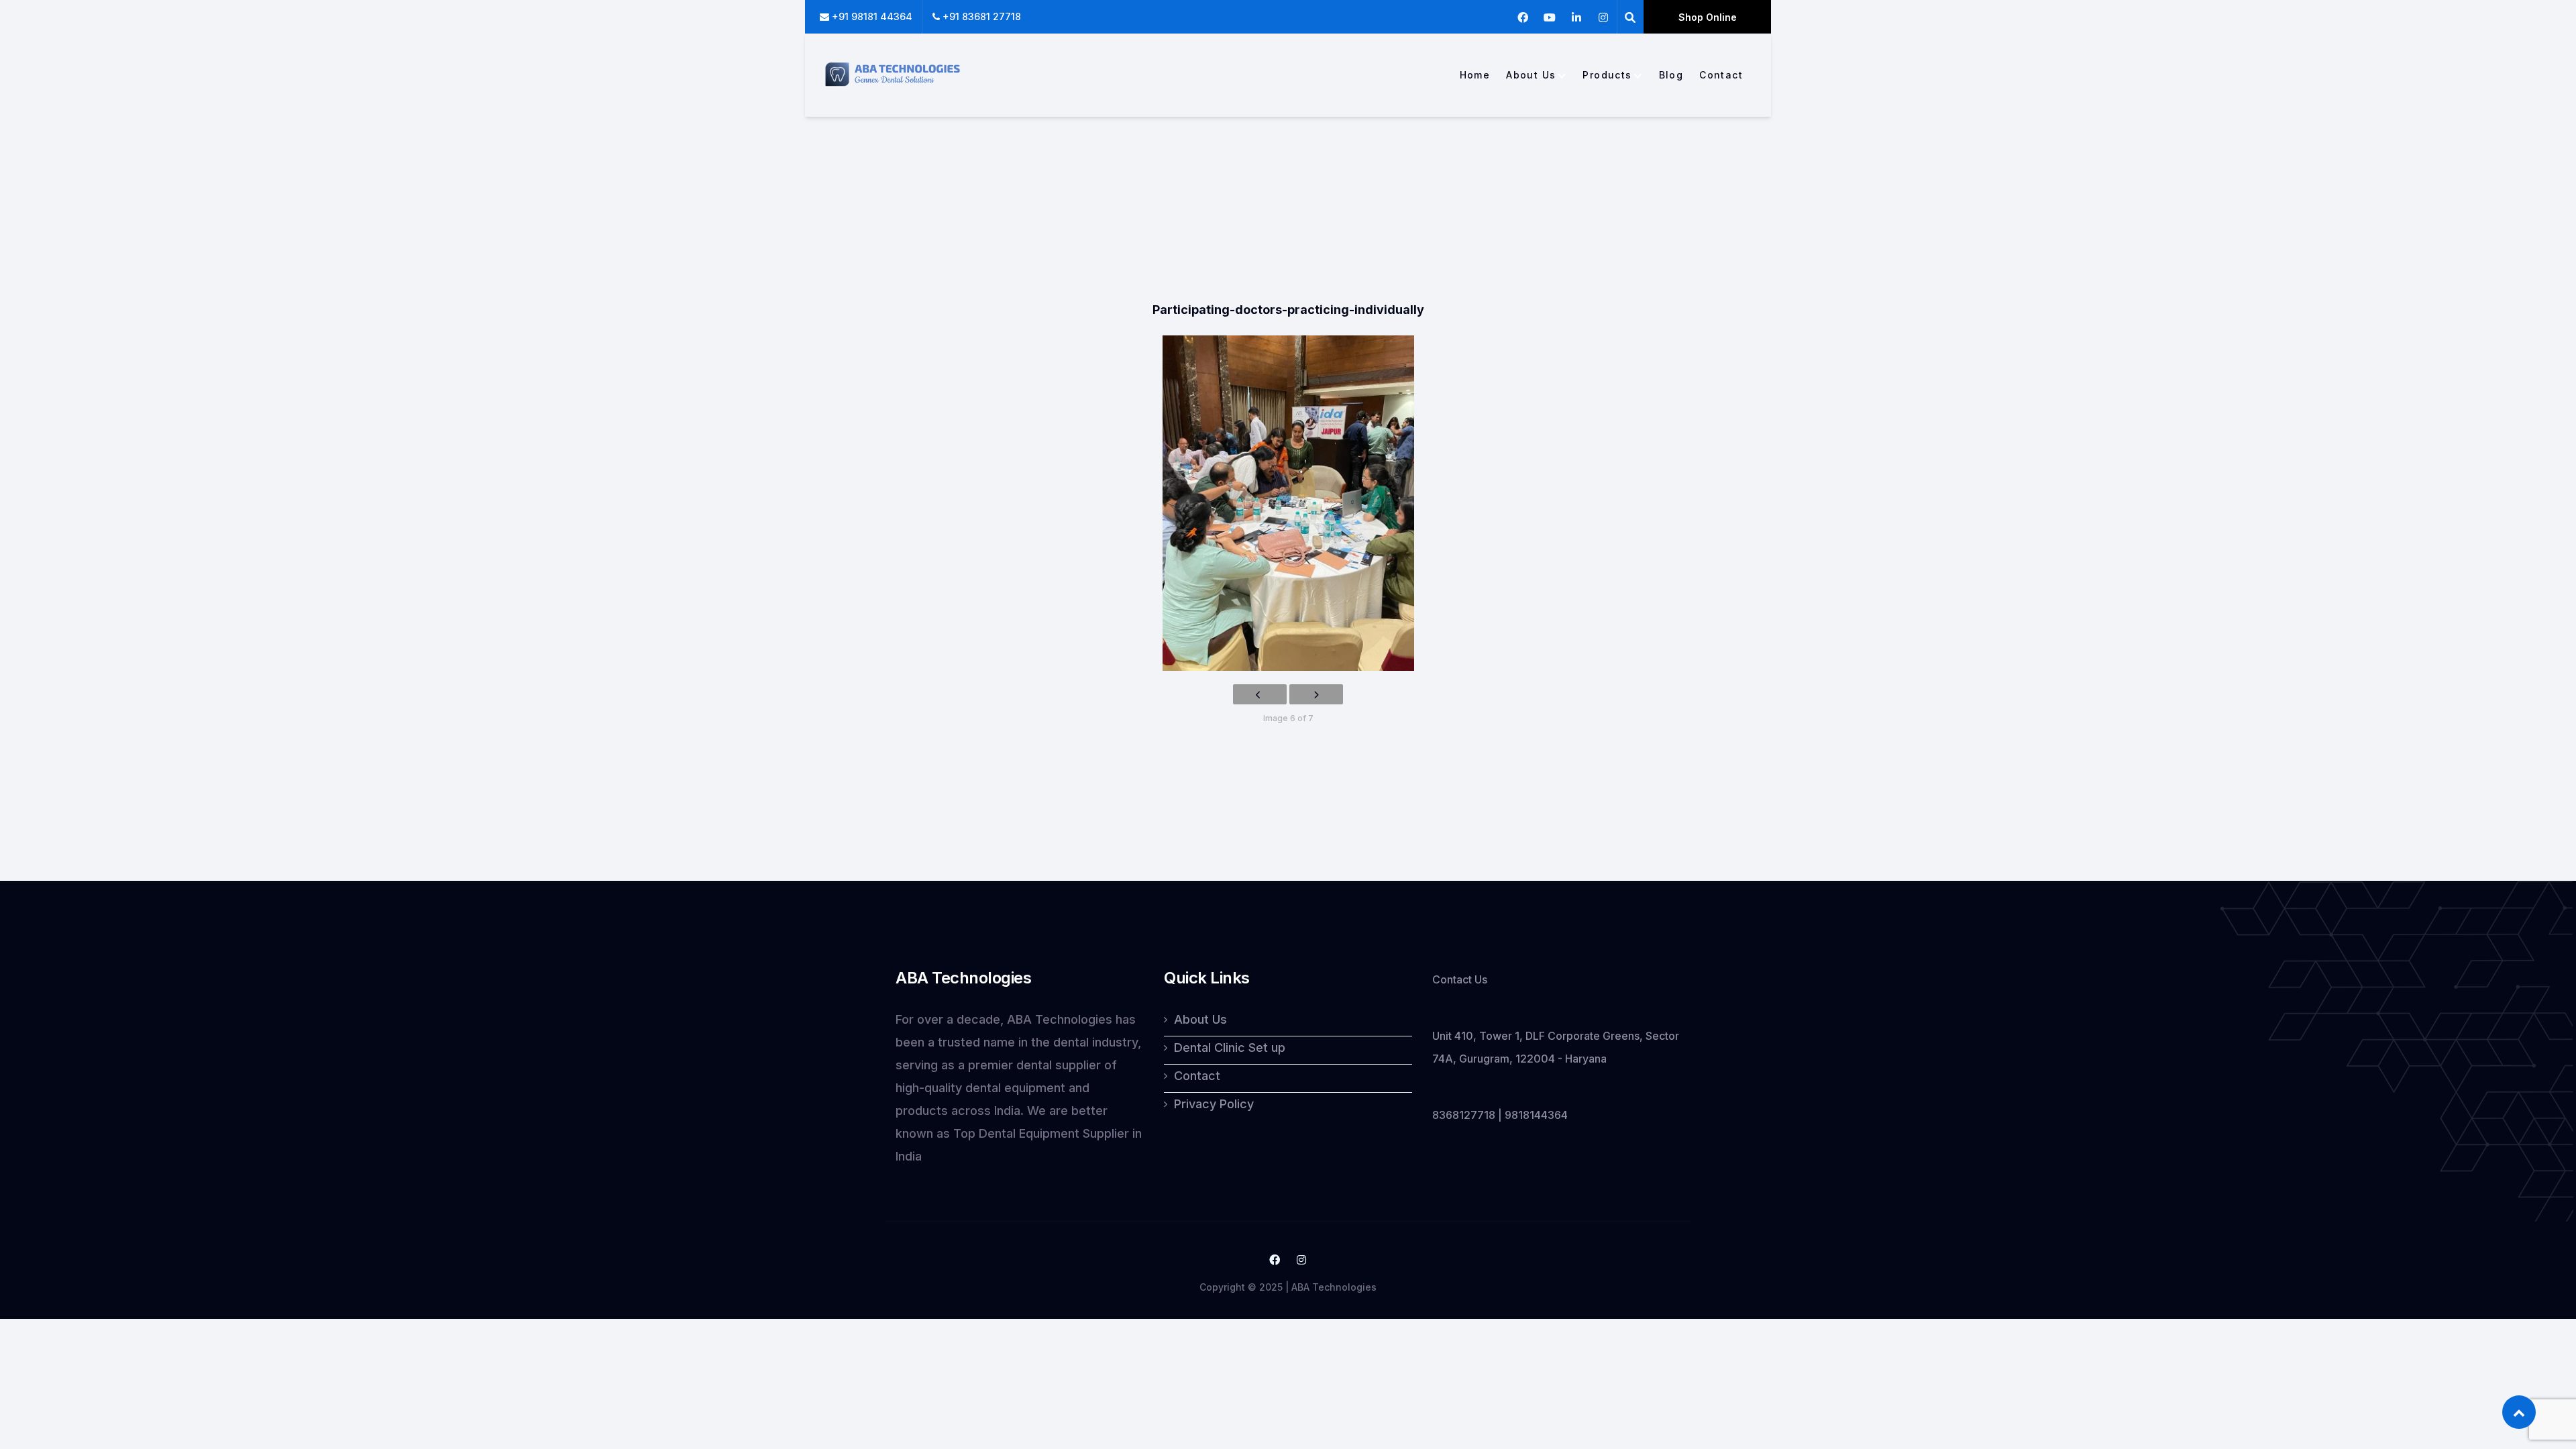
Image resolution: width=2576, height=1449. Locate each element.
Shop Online (1708, 17)
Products (1607, 75)
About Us (1531, 75)
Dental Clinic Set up (1230, 1048)
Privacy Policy (1214, 1104)
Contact (1721, 75)
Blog (1671, 75)
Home (1475, 75)
